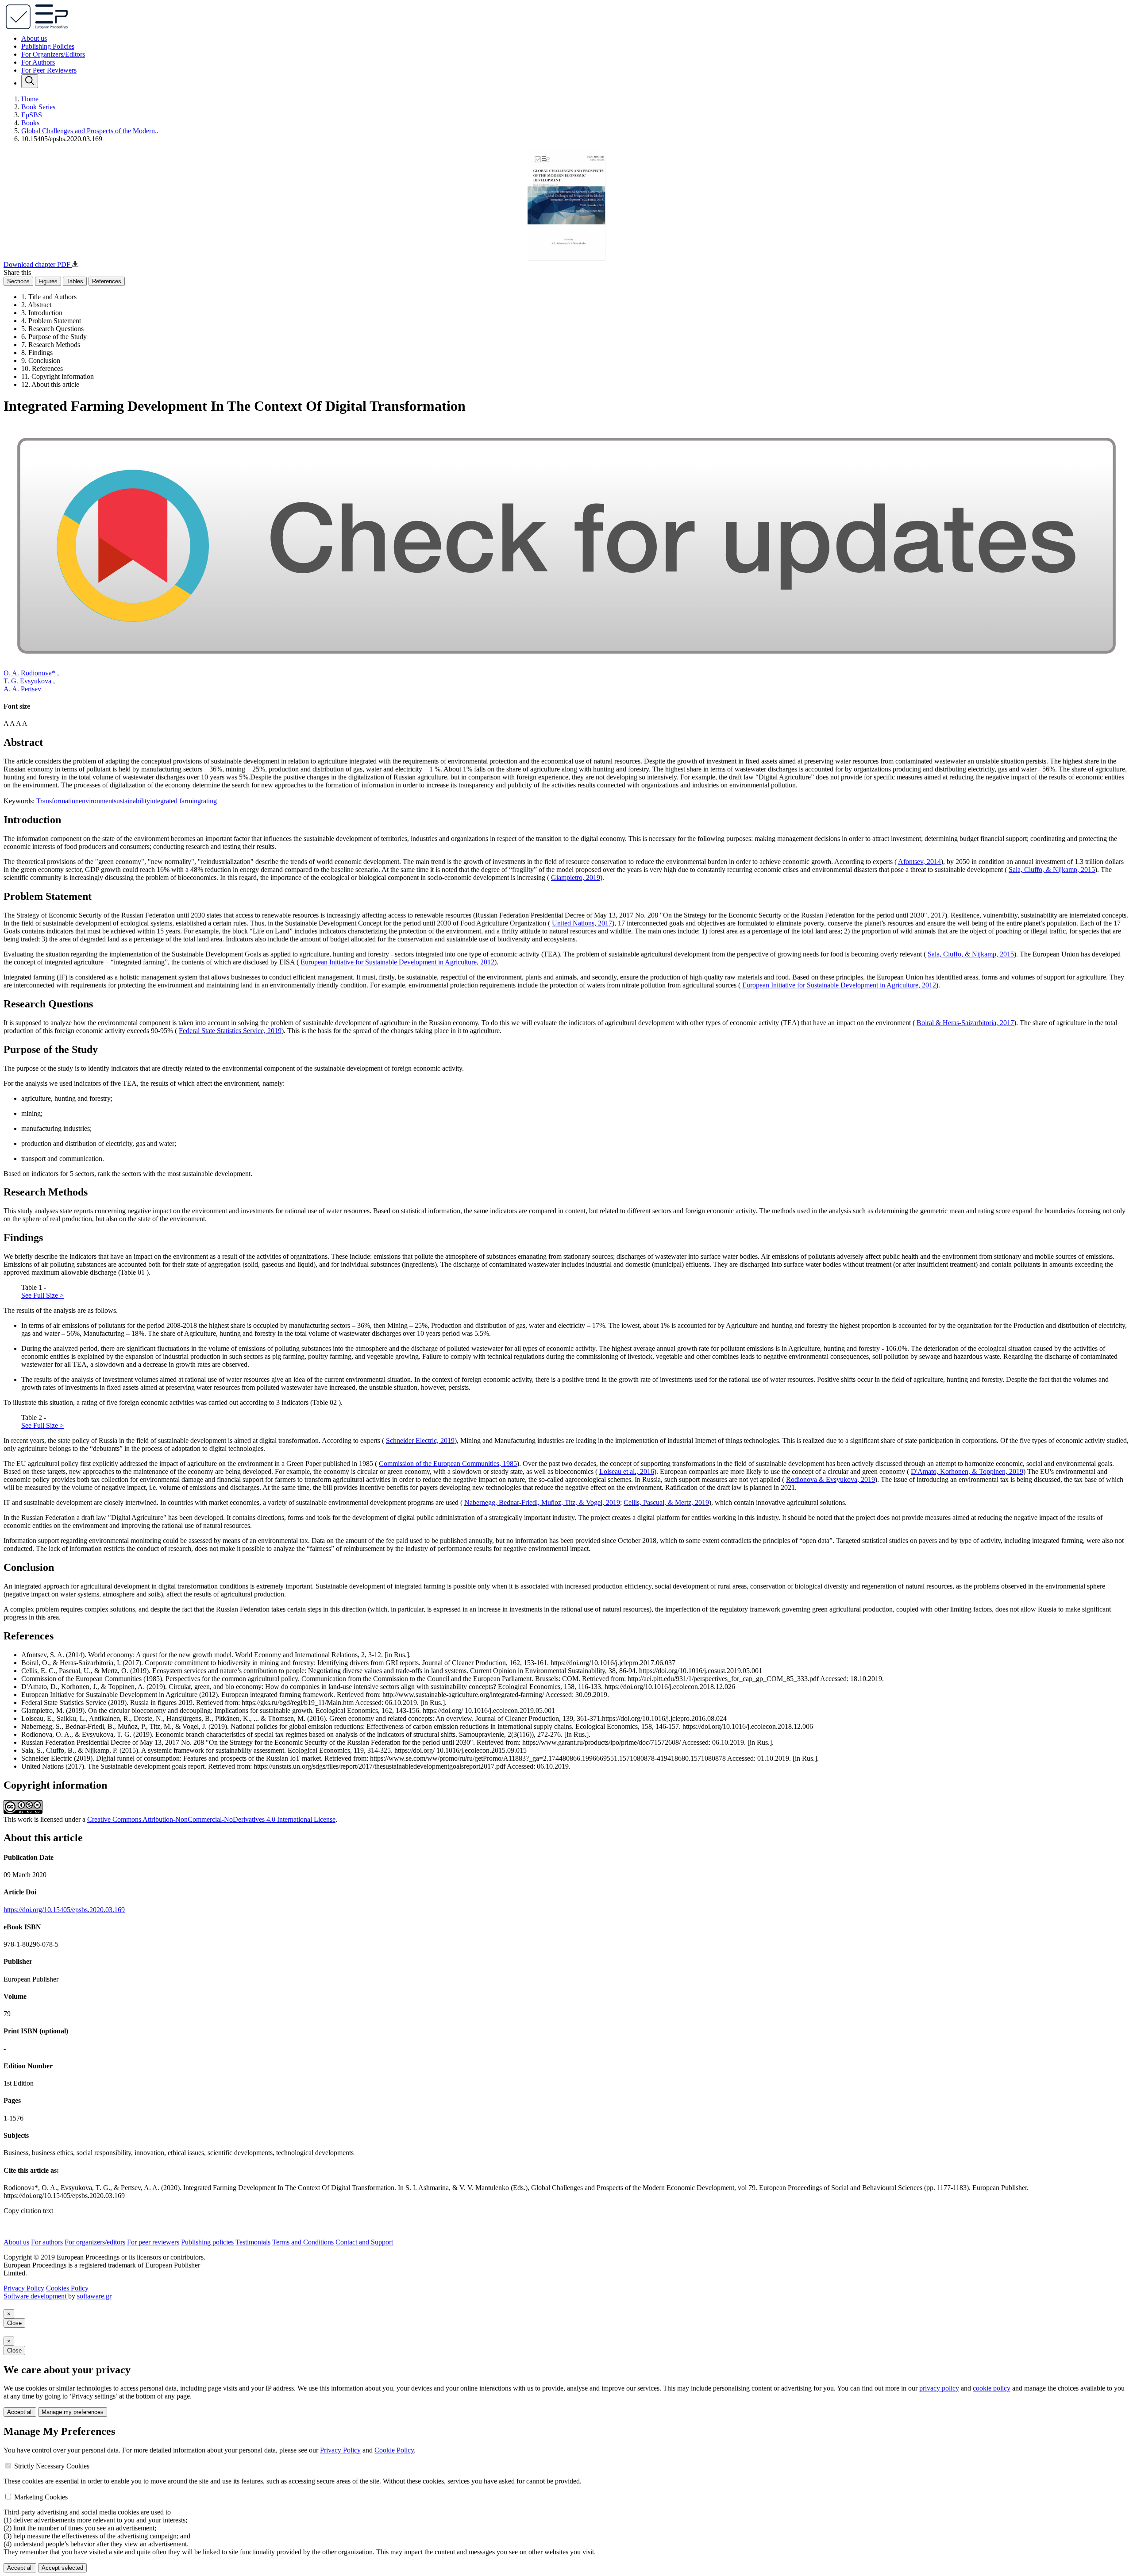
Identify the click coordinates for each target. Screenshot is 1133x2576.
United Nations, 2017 (582, 923)
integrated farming (175, 801)
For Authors (38, 62)
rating (209, 801)
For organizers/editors (95, 2242)
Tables (75, 281)
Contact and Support (364, 2242)
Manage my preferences (73, 2412)
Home (30, 99)
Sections (18, 281)
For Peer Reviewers (49, 70)
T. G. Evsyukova (28, 681)
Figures (48, 281)
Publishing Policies (48, 46)
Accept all (20, 2412)
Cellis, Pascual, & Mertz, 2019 (666, 1502)
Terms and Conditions (303, 2242)
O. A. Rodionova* (30, 673)
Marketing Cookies (41, 2497)
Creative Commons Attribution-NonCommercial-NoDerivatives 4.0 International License (211, 1819)
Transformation (58, 801)
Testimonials (253, 2242)
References (107, 281)
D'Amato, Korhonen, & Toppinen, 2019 (967, 1471)
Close (14, 2323)
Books (30, 123)
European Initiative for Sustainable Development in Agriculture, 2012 (397, 962)
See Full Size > (42, 1295)
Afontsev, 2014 (919, 862)
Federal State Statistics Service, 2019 (230, 1031)
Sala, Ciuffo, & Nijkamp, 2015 (1052, 870)
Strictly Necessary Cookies (52, 2466)
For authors (47, 2242)
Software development (36, 2296)
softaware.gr (94, 2296)
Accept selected (62, 2568)
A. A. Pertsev (22, 689)
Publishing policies (207, 2242)
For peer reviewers (153, 2242)
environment (96, 801)
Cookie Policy (394, 2450)
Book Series (38, 107)
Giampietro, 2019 (576, 877)
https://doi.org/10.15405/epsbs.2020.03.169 (64, 1910)
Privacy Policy (24, 2288)
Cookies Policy (67, 2288)
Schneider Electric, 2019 (420, 1440)
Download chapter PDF (38, 264)
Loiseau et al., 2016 (627, 1471)
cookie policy (992, 2388)
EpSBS (32, 115)
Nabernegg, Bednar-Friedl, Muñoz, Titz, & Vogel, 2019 (542, 1502)
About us (34, 38)
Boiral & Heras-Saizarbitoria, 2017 (965, 1023)
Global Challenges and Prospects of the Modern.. (90, 131)
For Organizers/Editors (53, 54)
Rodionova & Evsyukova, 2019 (830, 1479)
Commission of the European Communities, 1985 (448, 1463)
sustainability (132, 801)
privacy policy (939, 2388)
